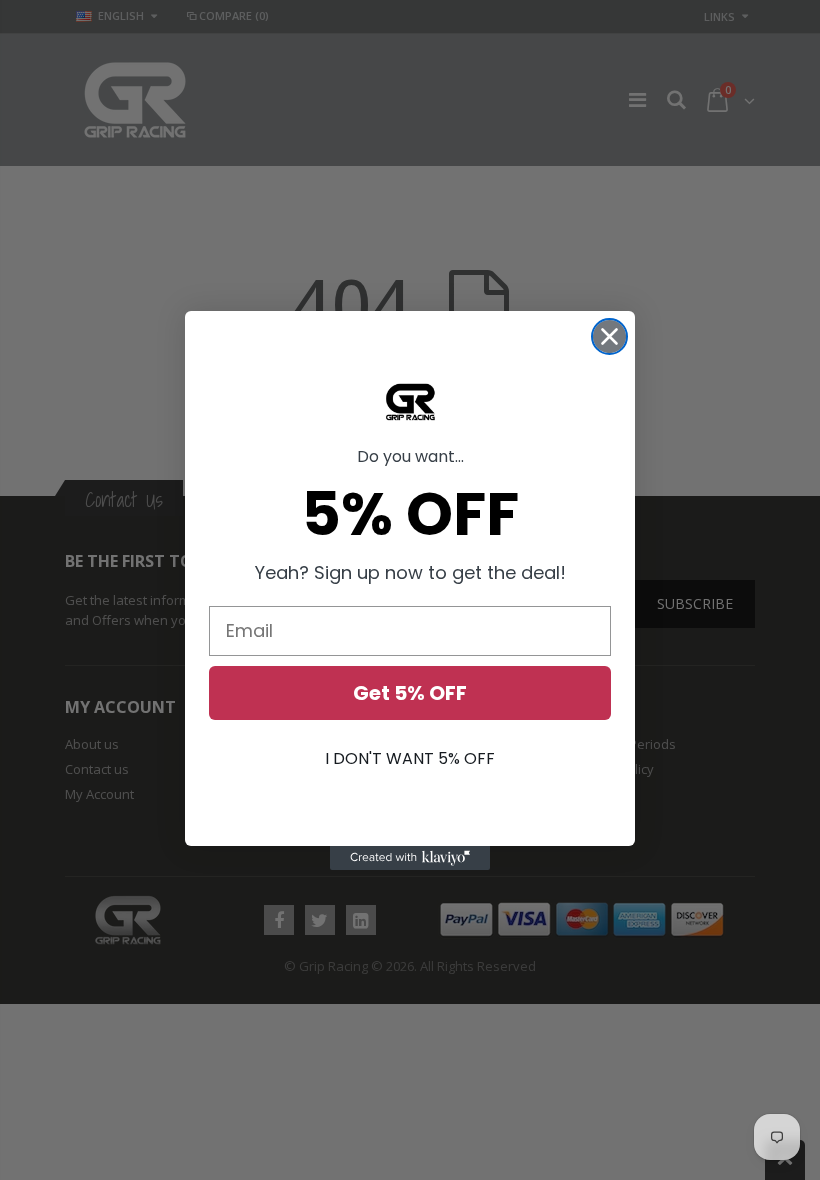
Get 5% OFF (410, 693)
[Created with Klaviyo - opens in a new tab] (410, 858)
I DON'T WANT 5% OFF (410, 758)
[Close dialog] (609, 336)
